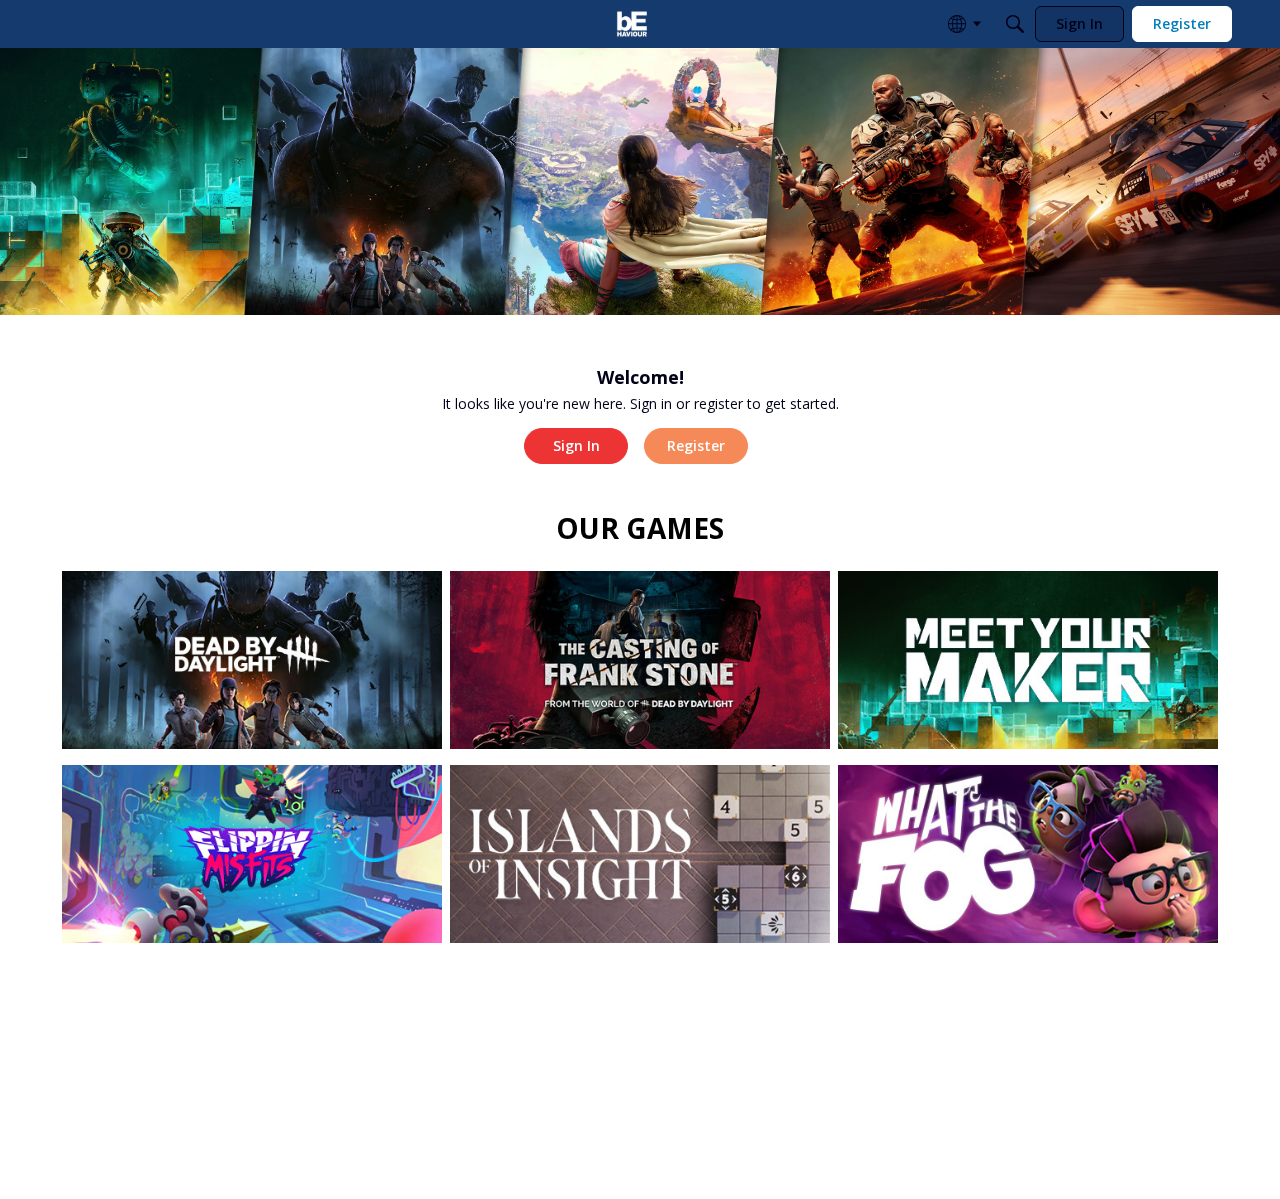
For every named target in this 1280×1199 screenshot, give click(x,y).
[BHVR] (632, 24)
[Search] (1015, 24)
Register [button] (696, 445)
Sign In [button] (576, 445)
